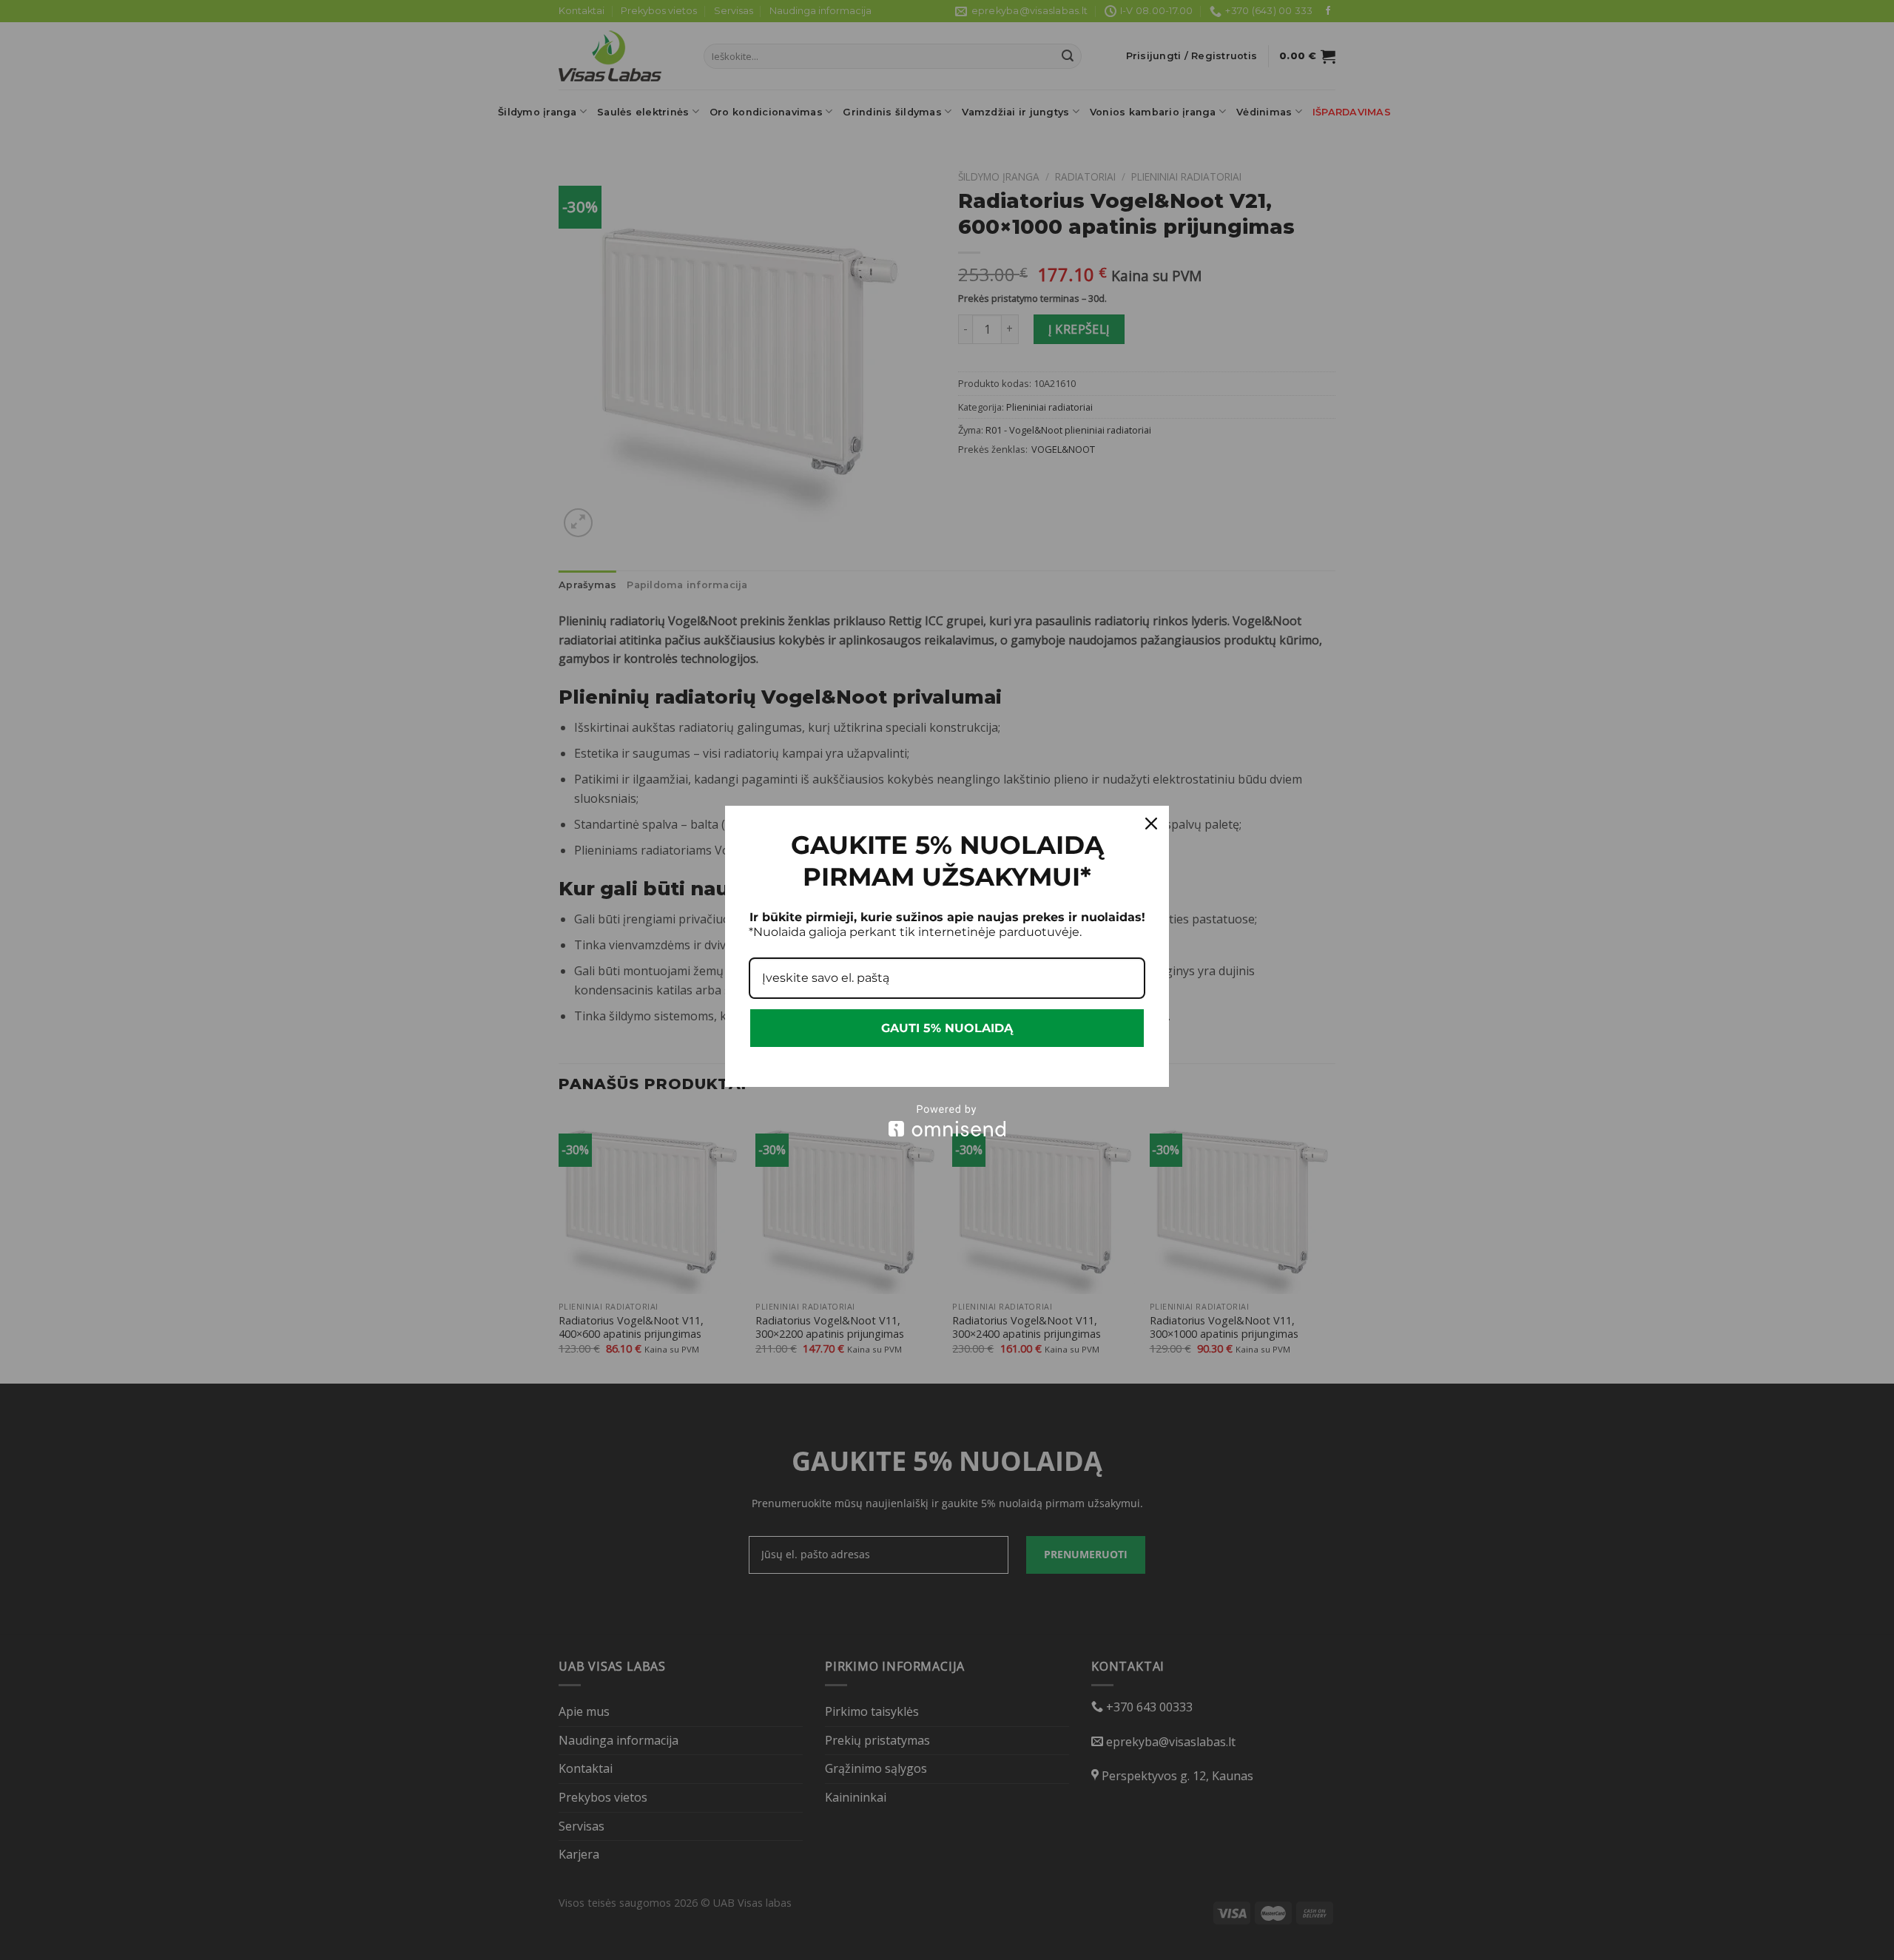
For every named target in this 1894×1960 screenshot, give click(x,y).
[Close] (1151, 824)
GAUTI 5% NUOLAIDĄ (947, 1028)
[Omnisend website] (947, 1121)
